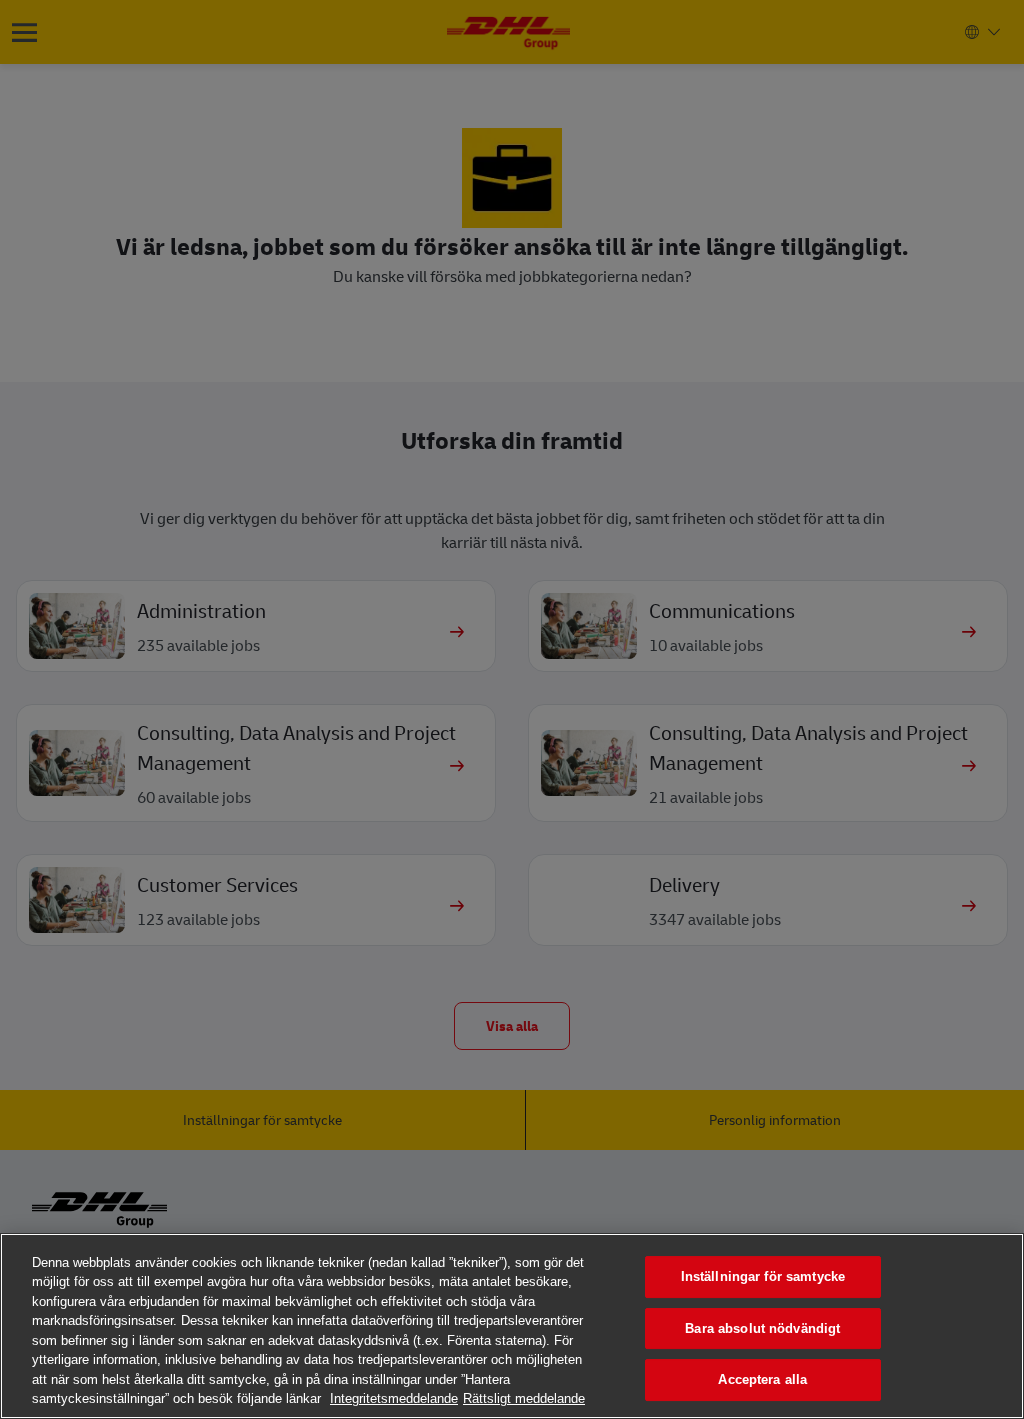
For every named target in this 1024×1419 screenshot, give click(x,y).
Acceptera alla (762, 1379)
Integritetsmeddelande (394, 1398)
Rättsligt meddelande (524, 1398)
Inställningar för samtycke (763, 1276)
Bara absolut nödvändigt (762, 1328)
